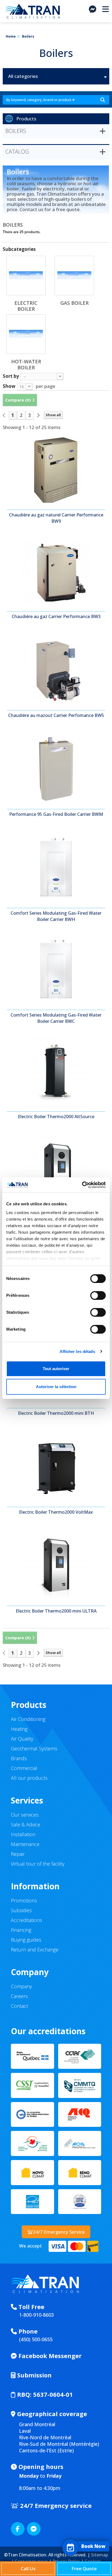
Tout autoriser (56, 1369)
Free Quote (84, 2569)
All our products (29, 1778)
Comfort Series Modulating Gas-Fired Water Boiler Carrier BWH (56, 916)
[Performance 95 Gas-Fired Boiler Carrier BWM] (56, 769)
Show (9, 386)
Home (11, 36)
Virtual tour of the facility (38, 1864)
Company (21, 1986)
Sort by (11, 376)
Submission (34, 2375)
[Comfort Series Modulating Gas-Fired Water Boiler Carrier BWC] (56, 970)
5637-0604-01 (45, 2394)
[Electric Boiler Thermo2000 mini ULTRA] (56, 1566)
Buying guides (26, 1940)
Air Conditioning (28, 1719)
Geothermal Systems (34, 1748)
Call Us (28, 2569)
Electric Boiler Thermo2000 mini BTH (56, 1413)
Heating (19, 1729)
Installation (23, 1834)
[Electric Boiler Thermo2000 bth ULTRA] (56, 1170)
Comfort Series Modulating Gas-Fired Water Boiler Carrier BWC (56, 1018)
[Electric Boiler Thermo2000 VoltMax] (56, 1467)
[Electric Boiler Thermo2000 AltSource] (56, 1071)
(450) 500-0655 (36, 2339)
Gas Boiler (74, 303)
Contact (19, 2006)
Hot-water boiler (26, 364)
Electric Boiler (26, 306)
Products (26, 119)
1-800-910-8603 (36, 2315)
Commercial (24, 1768)
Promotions (24, 1900)
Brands (19, 1758)
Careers (19, 1996)
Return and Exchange (35, 1950)
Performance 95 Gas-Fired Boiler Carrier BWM (56, 814)
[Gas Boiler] (74, 276)
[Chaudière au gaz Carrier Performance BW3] (56, 571)
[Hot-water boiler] (26, 334)
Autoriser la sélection (56, 1387)
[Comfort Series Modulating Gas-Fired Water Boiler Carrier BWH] (56, 868)
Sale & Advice (26, 1824)
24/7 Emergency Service (59, 2232)
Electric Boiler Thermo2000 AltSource (56, 1117)
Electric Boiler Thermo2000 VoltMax (56, 1512)
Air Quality (22, 1739)
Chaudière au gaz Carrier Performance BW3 (56, 616)
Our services (25, 1815)
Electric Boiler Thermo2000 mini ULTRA (56, 1611)
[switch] (92, 1293)
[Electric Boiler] (26, 276)
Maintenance (25, 1844)
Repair (18, 1854)
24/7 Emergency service (55, 2505)
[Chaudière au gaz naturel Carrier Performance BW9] (56, 470)
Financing (21, 1930)
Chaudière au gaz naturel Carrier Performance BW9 (56, 518)
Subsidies (21, 1910)
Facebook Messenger (49, 2356)
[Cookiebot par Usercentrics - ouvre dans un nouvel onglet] (82, 1185)
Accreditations (27, 1920)
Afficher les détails (77, 1351)
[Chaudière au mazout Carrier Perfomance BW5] (56, 670)
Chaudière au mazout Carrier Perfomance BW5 (56, 715)
